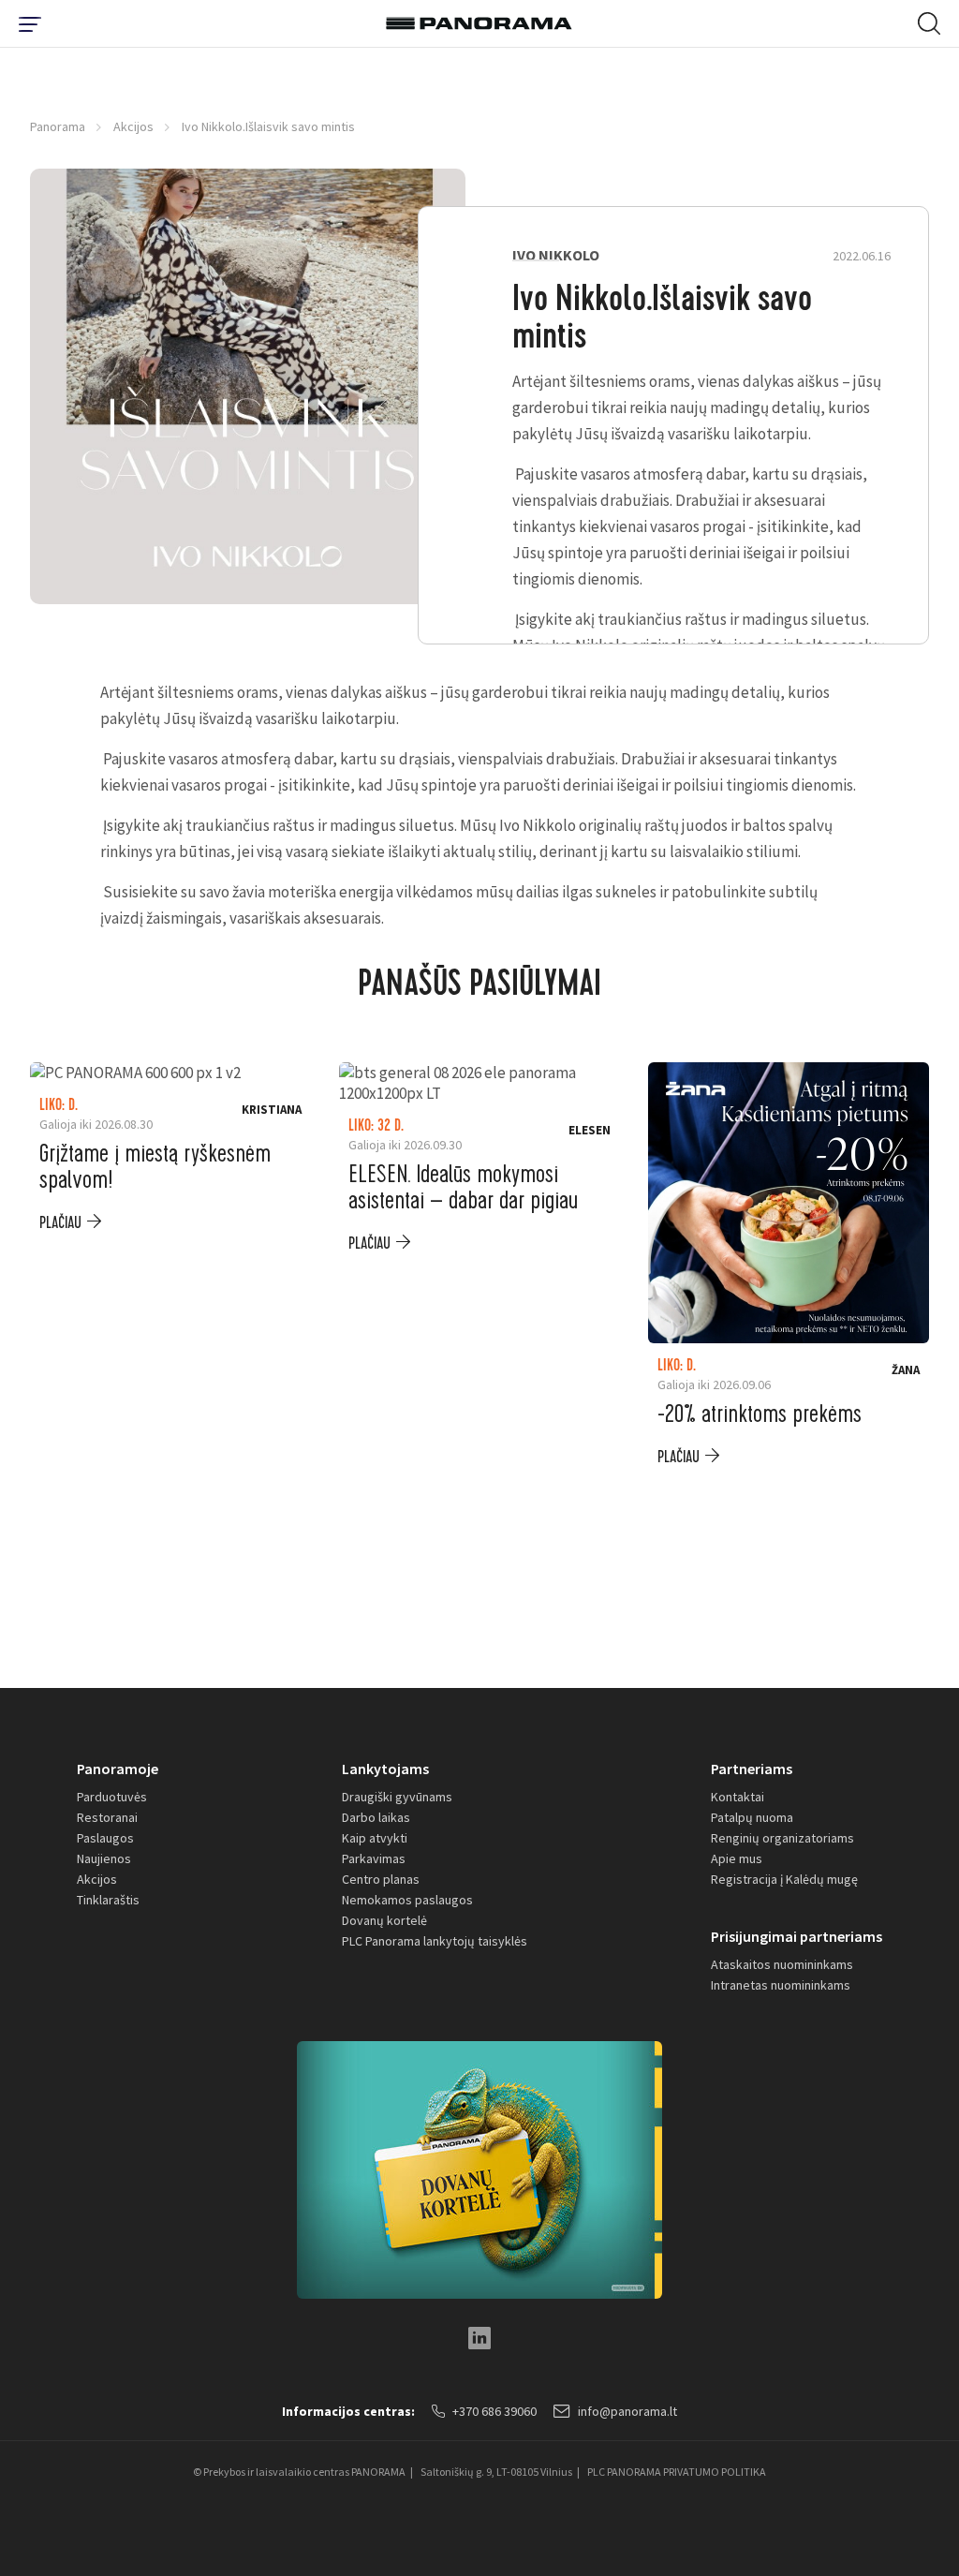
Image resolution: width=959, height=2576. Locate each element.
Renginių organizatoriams (782, 1838)
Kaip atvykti (375, 1838)
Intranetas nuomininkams (781, 1985)
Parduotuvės (112, 1797)
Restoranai (107, 1817)
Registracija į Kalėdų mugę (784, 1879)
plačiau (60, 1223)
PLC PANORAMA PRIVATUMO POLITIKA (677, 2472)
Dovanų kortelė (384, 1920)
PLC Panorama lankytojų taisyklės (435, 1941)
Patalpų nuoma (752, 1817)
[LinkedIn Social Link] (479, 2338)
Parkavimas (374, 1858)
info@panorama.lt (627, 2411)
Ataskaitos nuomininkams (782, 1964)
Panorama (58, 126)
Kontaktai (738, 1797)
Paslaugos (105, 1838)
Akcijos (133, 126)
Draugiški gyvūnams (397, 1797)
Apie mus (737, 1858)
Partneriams (752, 1769)
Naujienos (104, 1858)
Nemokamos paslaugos (407, 1900)
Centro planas (381, 1879)
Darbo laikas (376, 1817)
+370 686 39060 (494, 2411)
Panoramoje (118, 1769)
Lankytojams (385, 1769)
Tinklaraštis (108, 1900)
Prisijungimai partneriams (797, 1936)
